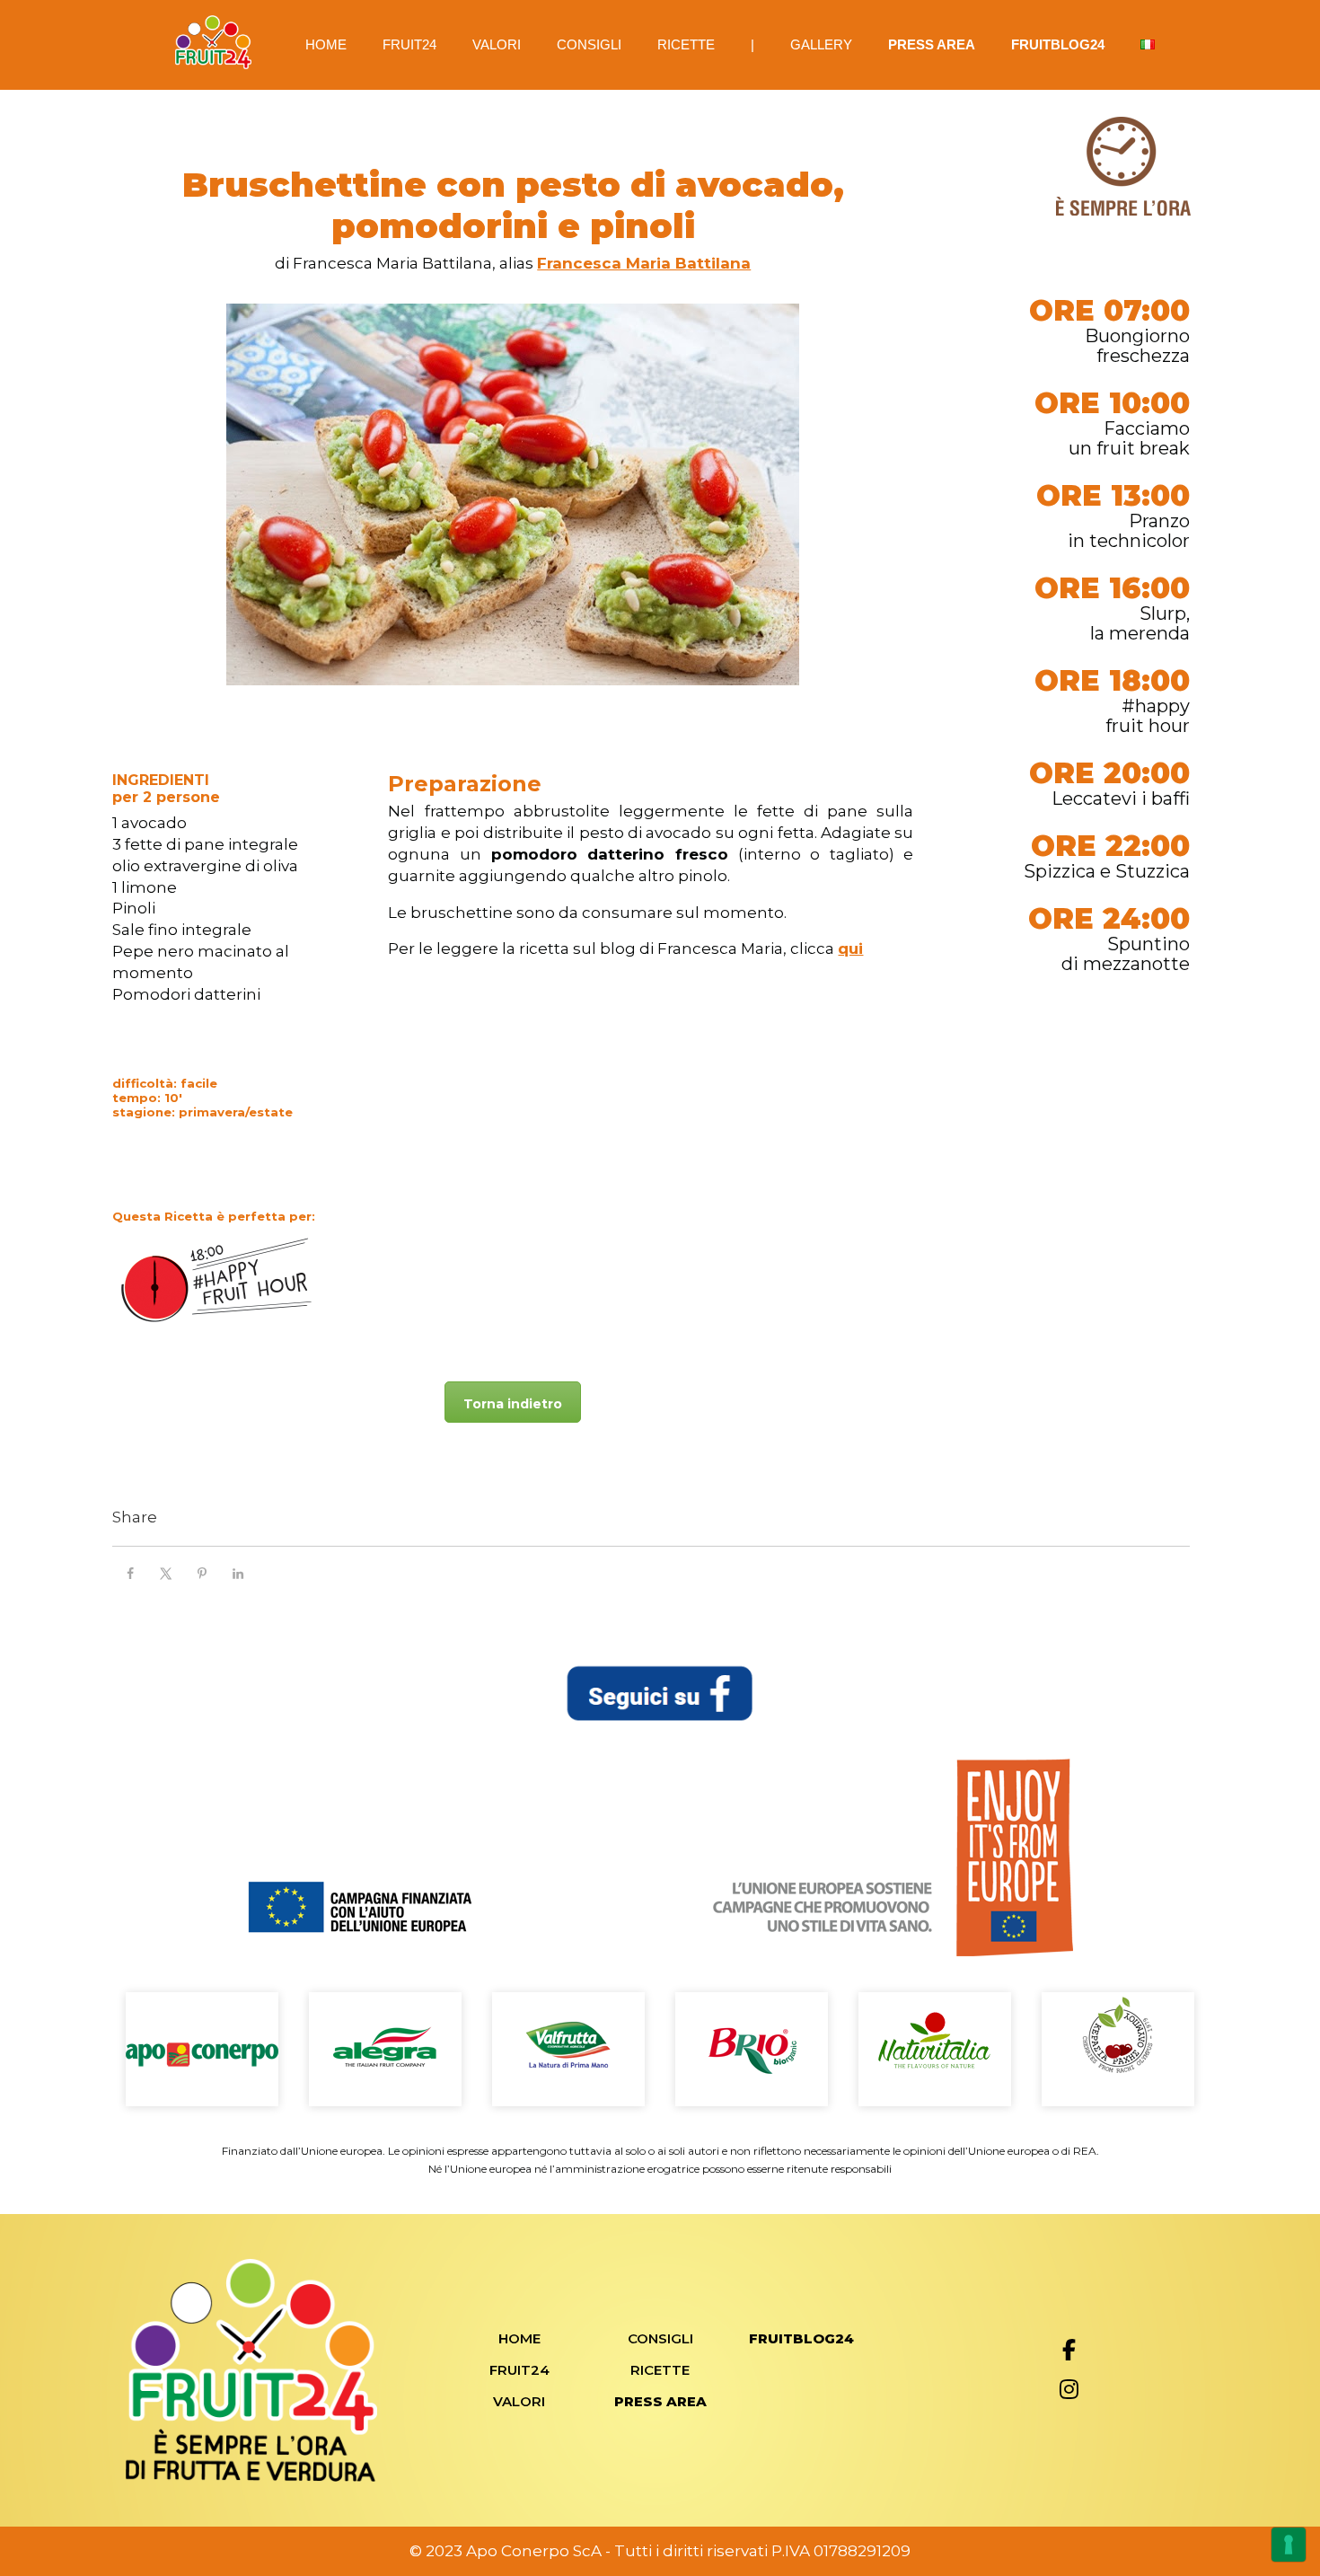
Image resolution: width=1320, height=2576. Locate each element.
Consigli (589, 44)
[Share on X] (166, 1574)
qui (850, 948)
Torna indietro (513, 1404)
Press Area (932, 44)
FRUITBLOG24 (1058, 44)
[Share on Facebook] (130, 1574)
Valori (497, 44)
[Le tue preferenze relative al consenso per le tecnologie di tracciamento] (1289, 2545)
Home (326, 44)
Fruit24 (409, 44)
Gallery (821, 44)
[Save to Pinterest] (202, 1574)
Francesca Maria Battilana (644, 263)
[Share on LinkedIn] (238, 1574)
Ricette (686, 44)
